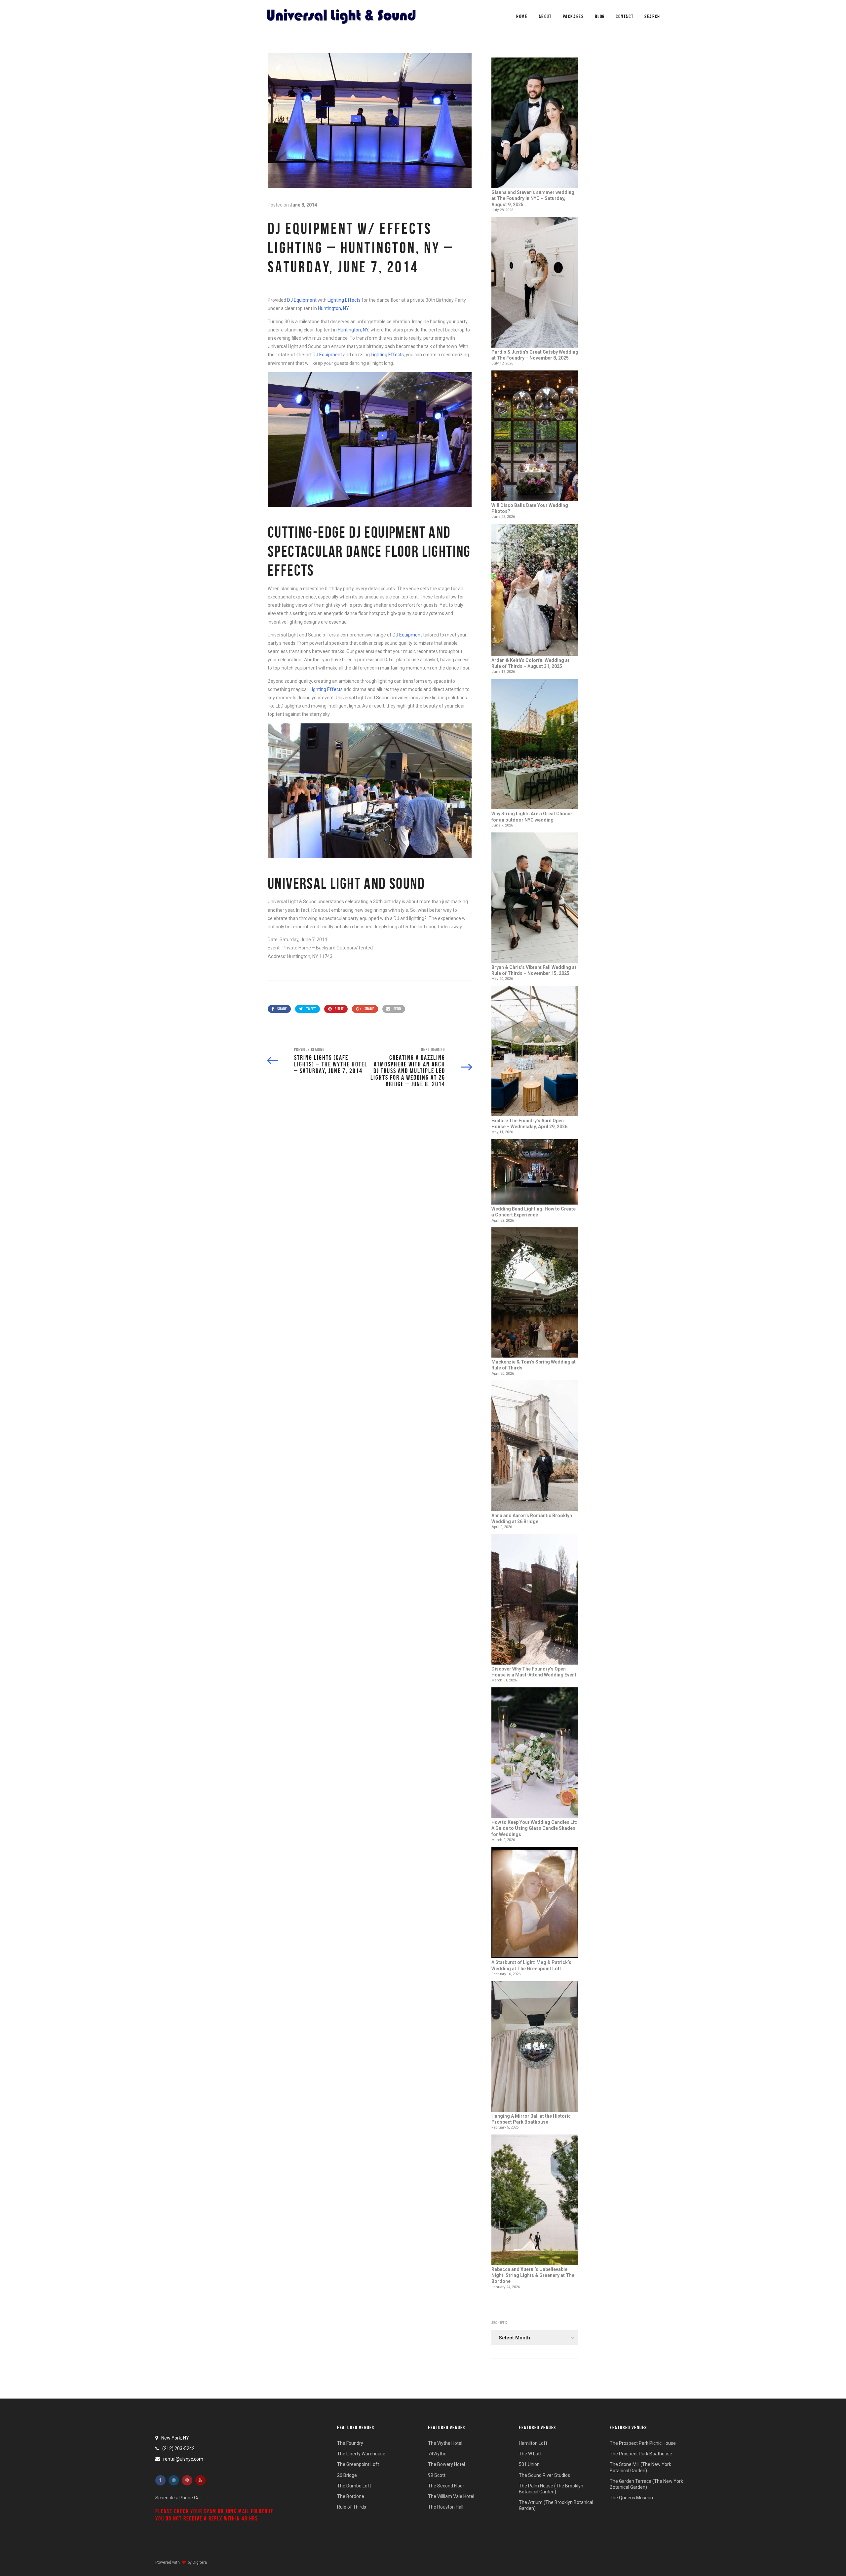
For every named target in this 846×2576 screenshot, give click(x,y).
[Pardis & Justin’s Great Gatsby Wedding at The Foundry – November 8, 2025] (535, 283)
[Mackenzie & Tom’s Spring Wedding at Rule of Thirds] (535, 1293)
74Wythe (437, 2454)
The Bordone (351, 2496)
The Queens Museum (632, 2498)
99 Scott (437, 2475)
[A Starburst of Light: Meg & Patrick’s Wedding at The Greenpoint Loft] (535, 1903)
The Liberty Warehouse (361, 2454)
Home (522, 16)
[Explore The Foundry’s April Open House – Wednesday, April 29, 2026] (535, 1052)
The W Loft (530, 2454)
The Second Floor (446, 2486)
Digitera (200, 2562)
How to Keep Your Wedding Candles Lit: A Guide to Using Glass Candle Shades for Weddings (534, 1828)
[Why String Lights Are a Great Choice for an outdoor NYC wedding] (535, 745)
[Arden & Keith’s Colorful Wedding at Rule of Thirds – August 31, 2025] (535, 591)
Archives (499, 2323)
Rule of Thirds (352, 2507)
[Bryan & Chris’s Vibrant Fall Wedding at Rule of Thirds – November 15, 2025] (535, 898)
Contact (625, 16)
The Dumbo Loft (354, 2486)
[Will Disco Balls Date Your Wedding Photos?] (535, 436)
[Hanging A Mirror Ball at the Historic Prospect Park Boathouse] (535, 2047)
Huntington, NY (333, 308)
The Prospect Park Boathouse (641, 2454)
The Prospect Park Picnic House (643, 2443)
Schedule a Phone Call (178, 2498)
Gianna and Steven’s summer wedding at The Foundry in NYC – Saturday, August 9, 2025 (533, 198)
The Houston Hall (446, 2507)
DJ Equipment (302, 300)
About (545, 16)
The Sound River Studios (544, 2475)
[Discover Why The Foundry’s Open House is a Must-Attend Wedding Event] (535, 1600)
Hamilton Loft (533, 2443)
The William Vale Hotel (451, 2496)
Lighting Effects (344, 300)
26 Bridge (347, 2475)
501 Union (529, 2464)
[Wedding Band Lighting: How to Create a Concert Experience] (535, 1173)
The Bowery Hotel (446, 2464)
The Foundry (350, 2443)
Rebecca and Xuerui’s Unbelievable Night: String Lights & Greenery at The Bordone (533, 2275)
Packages (573, 16)
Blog (600, 16)
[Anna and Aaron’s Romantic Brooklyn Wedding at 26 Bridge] (535, 1446)
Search (652, 16)
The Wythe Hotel (445, 2443)
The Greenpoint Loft (358, 2464)
